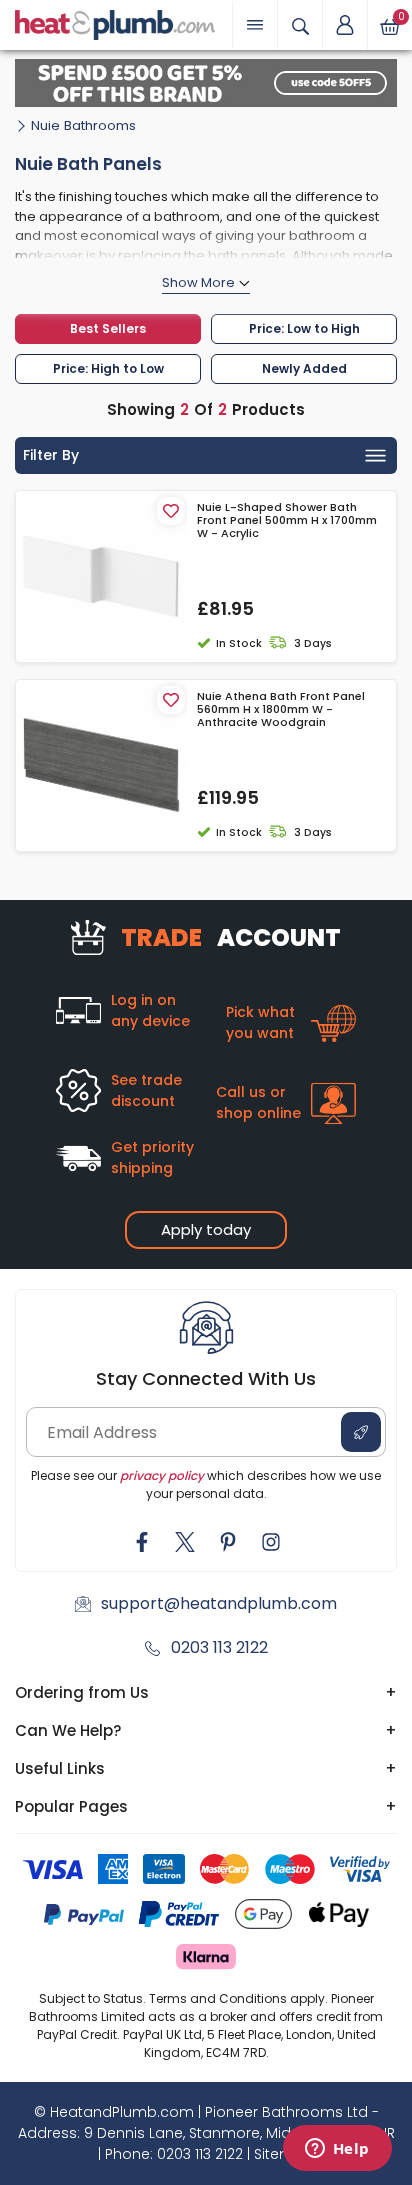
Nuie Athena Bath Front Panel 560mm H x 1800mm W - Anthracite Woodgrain (281, 710)
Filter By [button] (51, 455)
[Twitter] (185, 1542)
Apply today (206, 1229)
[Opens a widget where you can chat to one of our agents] (337, 2150)
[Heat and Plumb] (115, 23)
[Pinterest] (228, 1542)
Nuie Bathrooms (83, 125)
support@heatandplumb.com (219, 1603)
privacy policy (162, 1475)
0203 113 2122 (219, 1647)
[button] (345, 25)
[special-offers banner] (206, 83)
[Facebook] (142, 1542)
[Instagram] (271, 1542)
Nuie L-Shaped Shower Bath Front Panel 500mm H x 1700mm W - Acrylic (287, 521)
